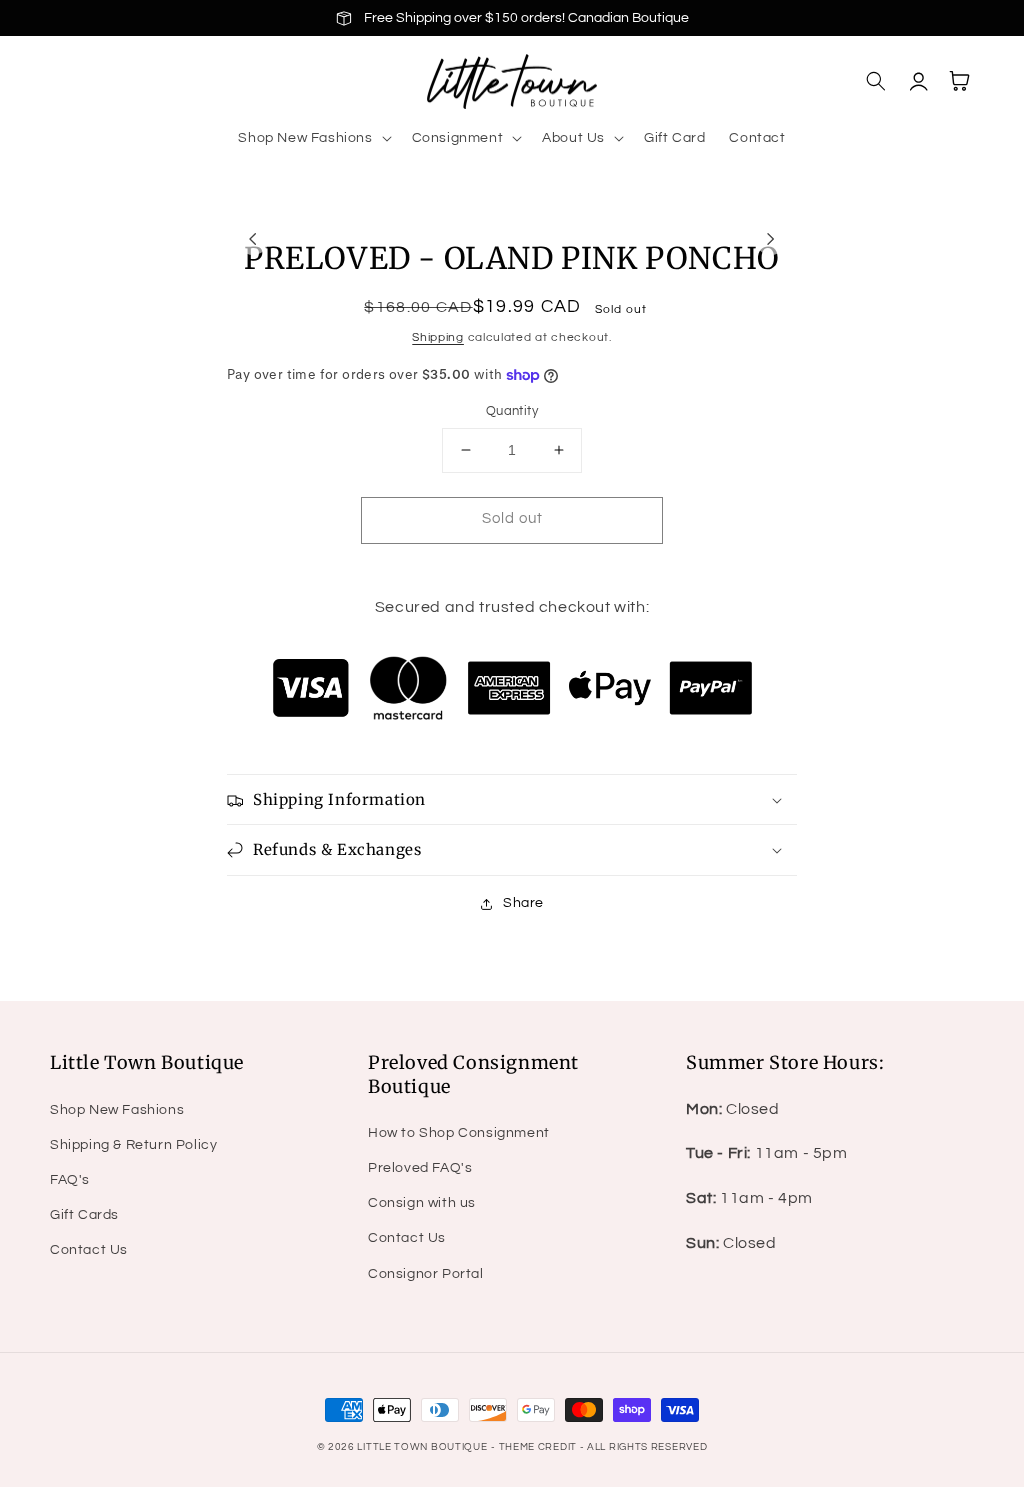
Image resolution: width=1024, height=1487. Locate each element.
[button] (312, 138)
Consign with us (422, 1203)
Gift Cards (84, 1215)
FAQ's (70, 1180)
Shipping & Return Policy (133, 1145)
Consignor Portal (426, 1274)
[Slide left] (253, 239)
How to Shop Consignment (459, 1133)
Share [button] (523, 903)
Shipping (438, 337)
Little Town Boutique (422, 1447)
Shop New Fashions (117, 1110)
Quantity (512, 411)
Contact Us (89, 1250)
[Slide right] (771, 239)
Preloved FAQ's (420, 1168)
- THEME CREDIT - (539, 1447)
